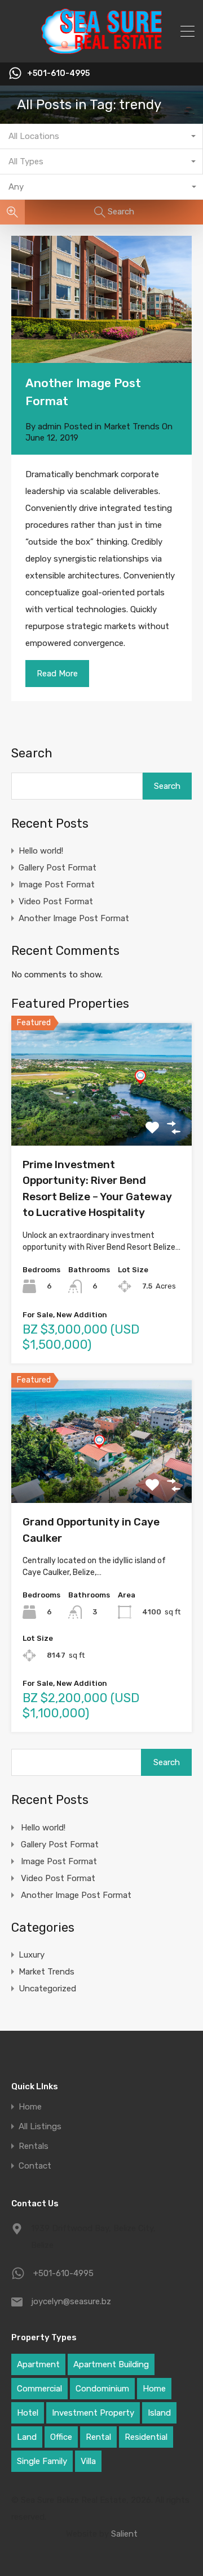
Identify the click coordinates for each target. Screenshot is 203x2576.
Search (32, 753)
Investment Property (93, 2413)
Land (27, 2437)
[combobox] (101, 136)
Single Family (42, 2461)
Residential (146, 2437)
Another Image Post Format (74, 918)
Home (30, 2107)
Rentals (34, 2146)
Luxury (32, 1955)
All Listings (40, 2127)
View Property (102, 1121)
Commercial (39, 2389)
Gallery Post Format (58, 868)
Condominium (102, 2389)
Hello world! (41, 851)
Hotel (28, 2413)
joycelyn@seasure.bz (71, 2301)
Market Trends (132, 427)
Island (159, 2413)
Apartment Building (111, 2364)
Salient (124, 2534)
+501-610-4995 (58, 74)
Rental (98, 2437)
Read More (57, 674)
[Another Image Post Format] (101, 299)
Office (61, 2437)
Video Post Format (56, 901)
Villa (88, 2461)
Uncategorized (47, 1989)
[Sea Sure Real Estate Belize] (102, 49)
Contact (35, 2166)
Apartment (38, 2364)
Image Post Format (57, 885)
